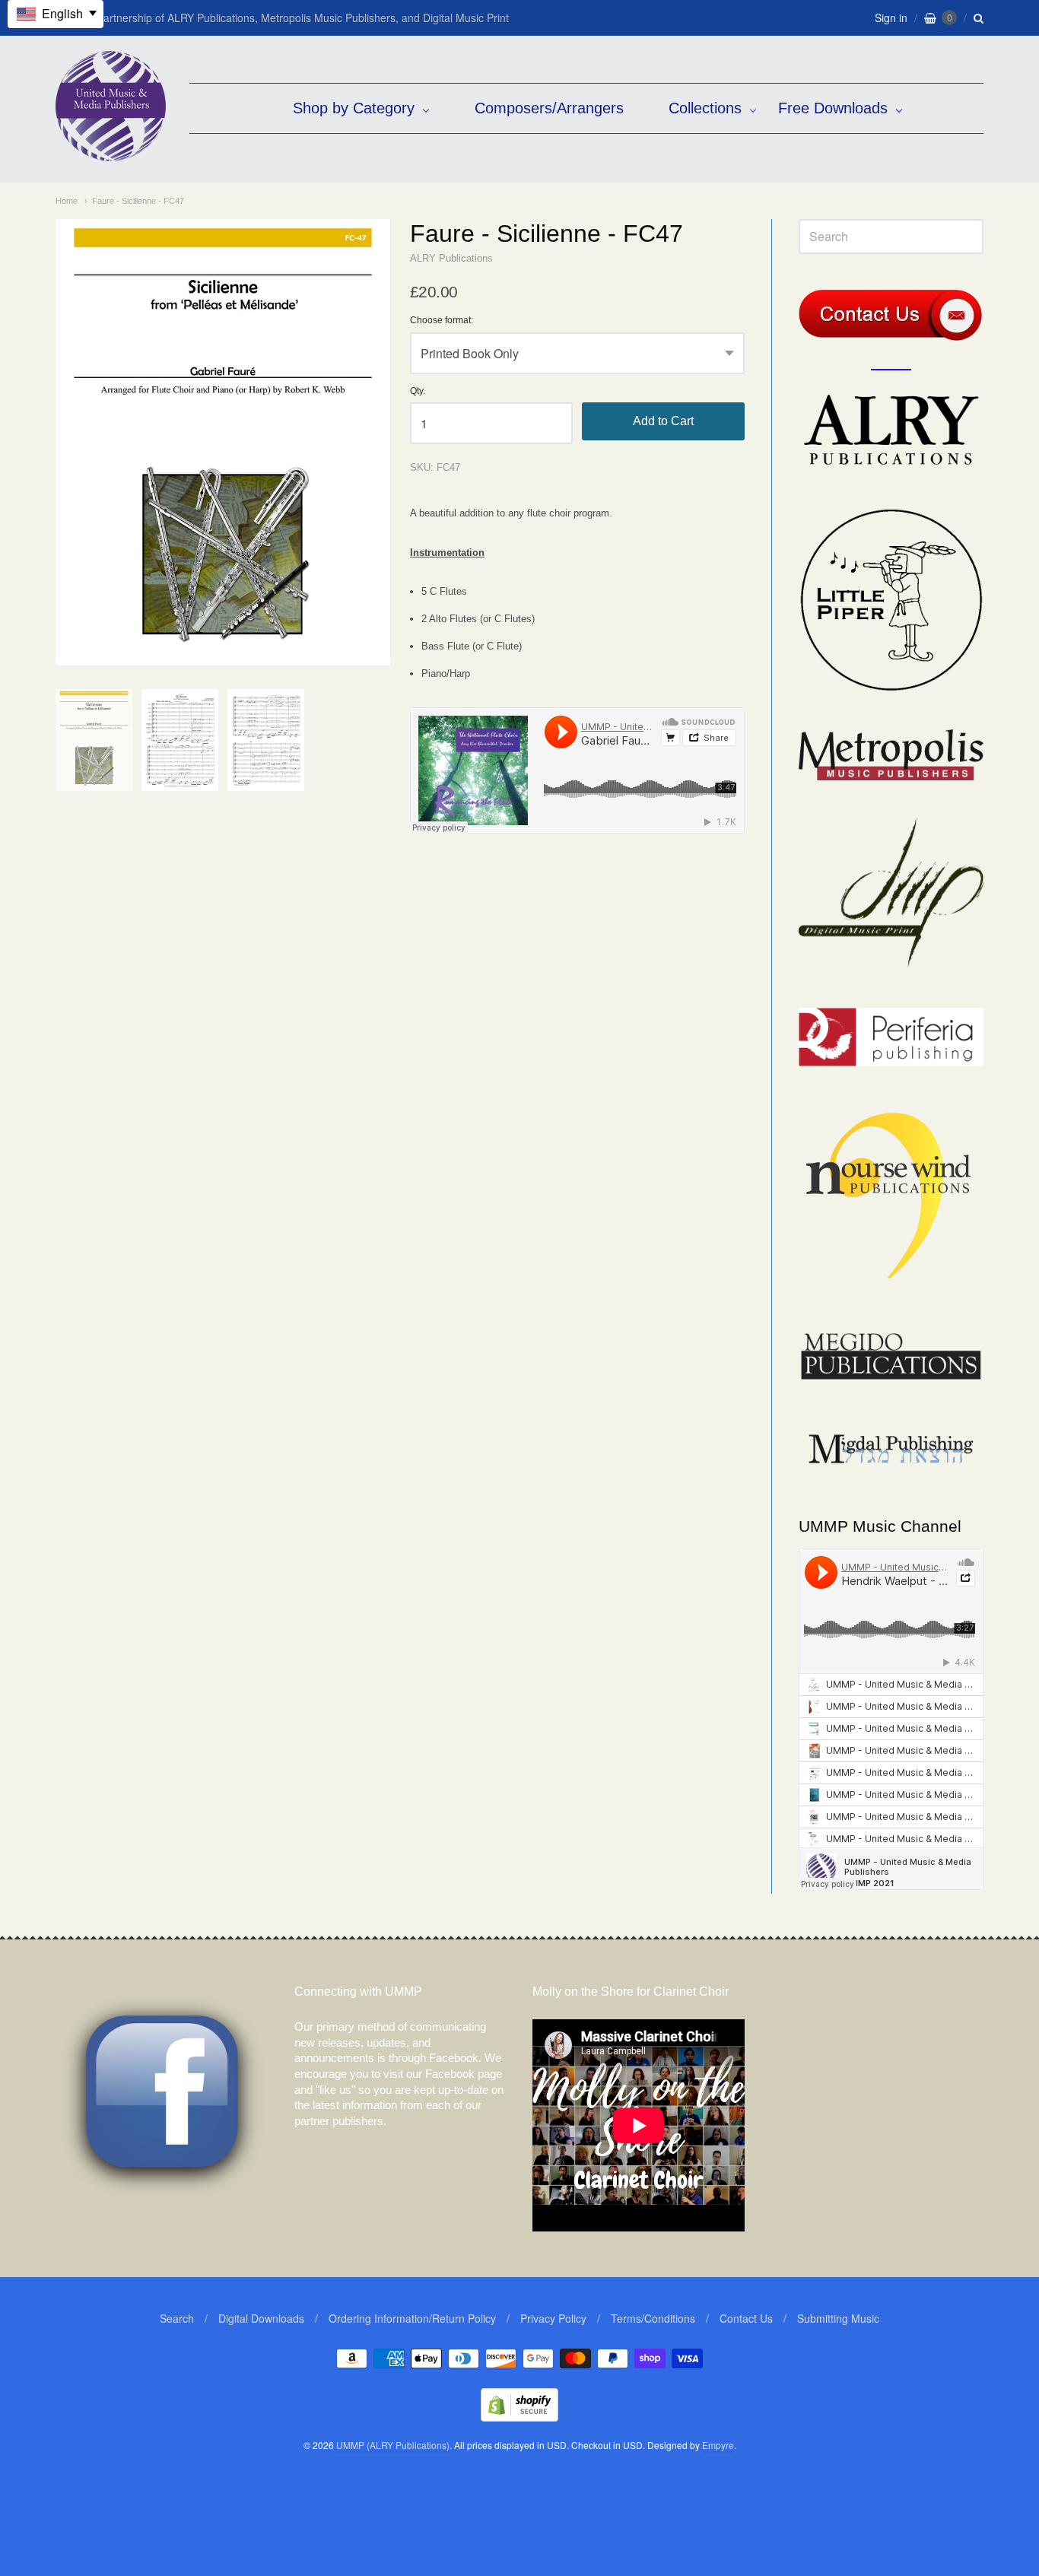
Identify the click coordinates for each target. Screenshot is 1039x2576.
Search (177, 2318)
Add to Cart (663, 421)
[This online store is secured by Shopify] (519, 2417)
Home (67, 201)
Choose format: (442, 321)
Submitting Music (838, 2318)
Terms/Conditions (653, 2318)
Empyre (718, 2445)
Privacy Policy (553, 2318)
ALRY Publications (451, 258)
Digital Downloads (261, 2318)
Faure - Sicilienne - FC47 (138, 201)
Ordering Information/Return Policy (412, 2318)
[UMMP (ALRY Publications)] (111, 153)
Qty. (418, 391)
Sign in (891, 17)
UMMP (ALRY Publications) (393, 2445)
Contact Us (746, 2318)
